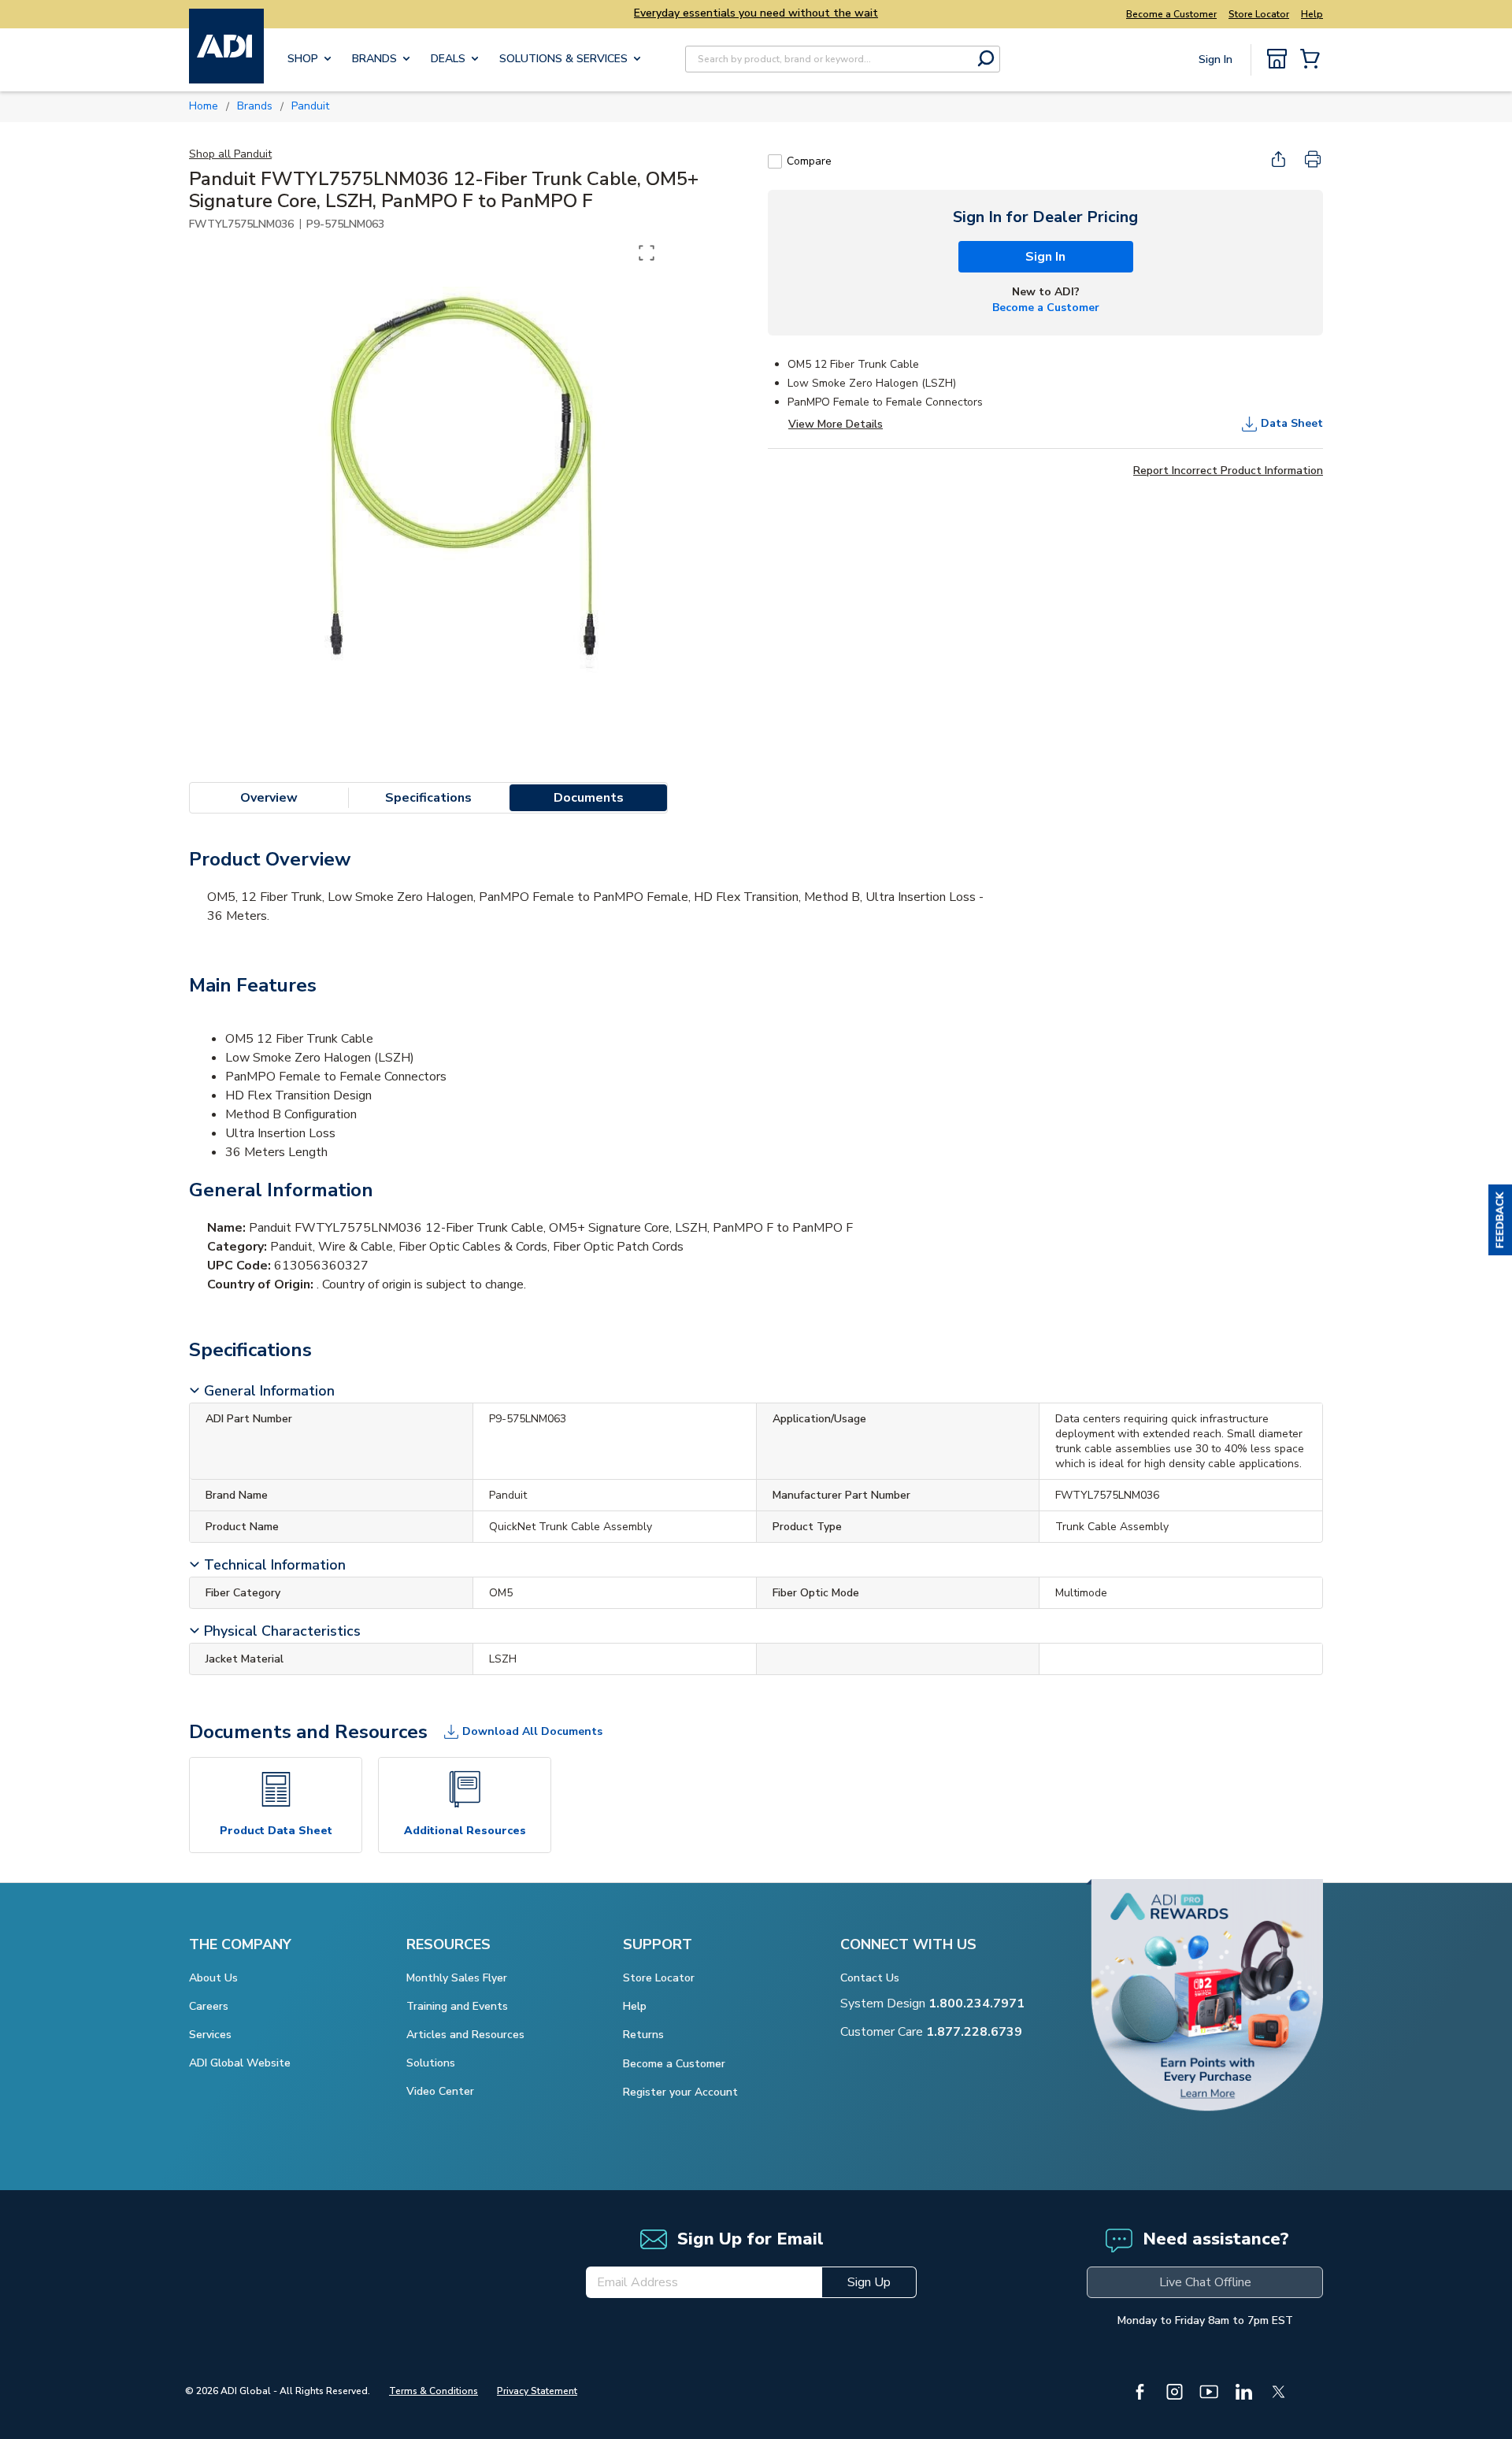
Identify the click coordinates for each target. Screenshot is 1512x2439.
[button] (1500, 1220)
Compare (809, 161)
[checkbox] (775, 161)
